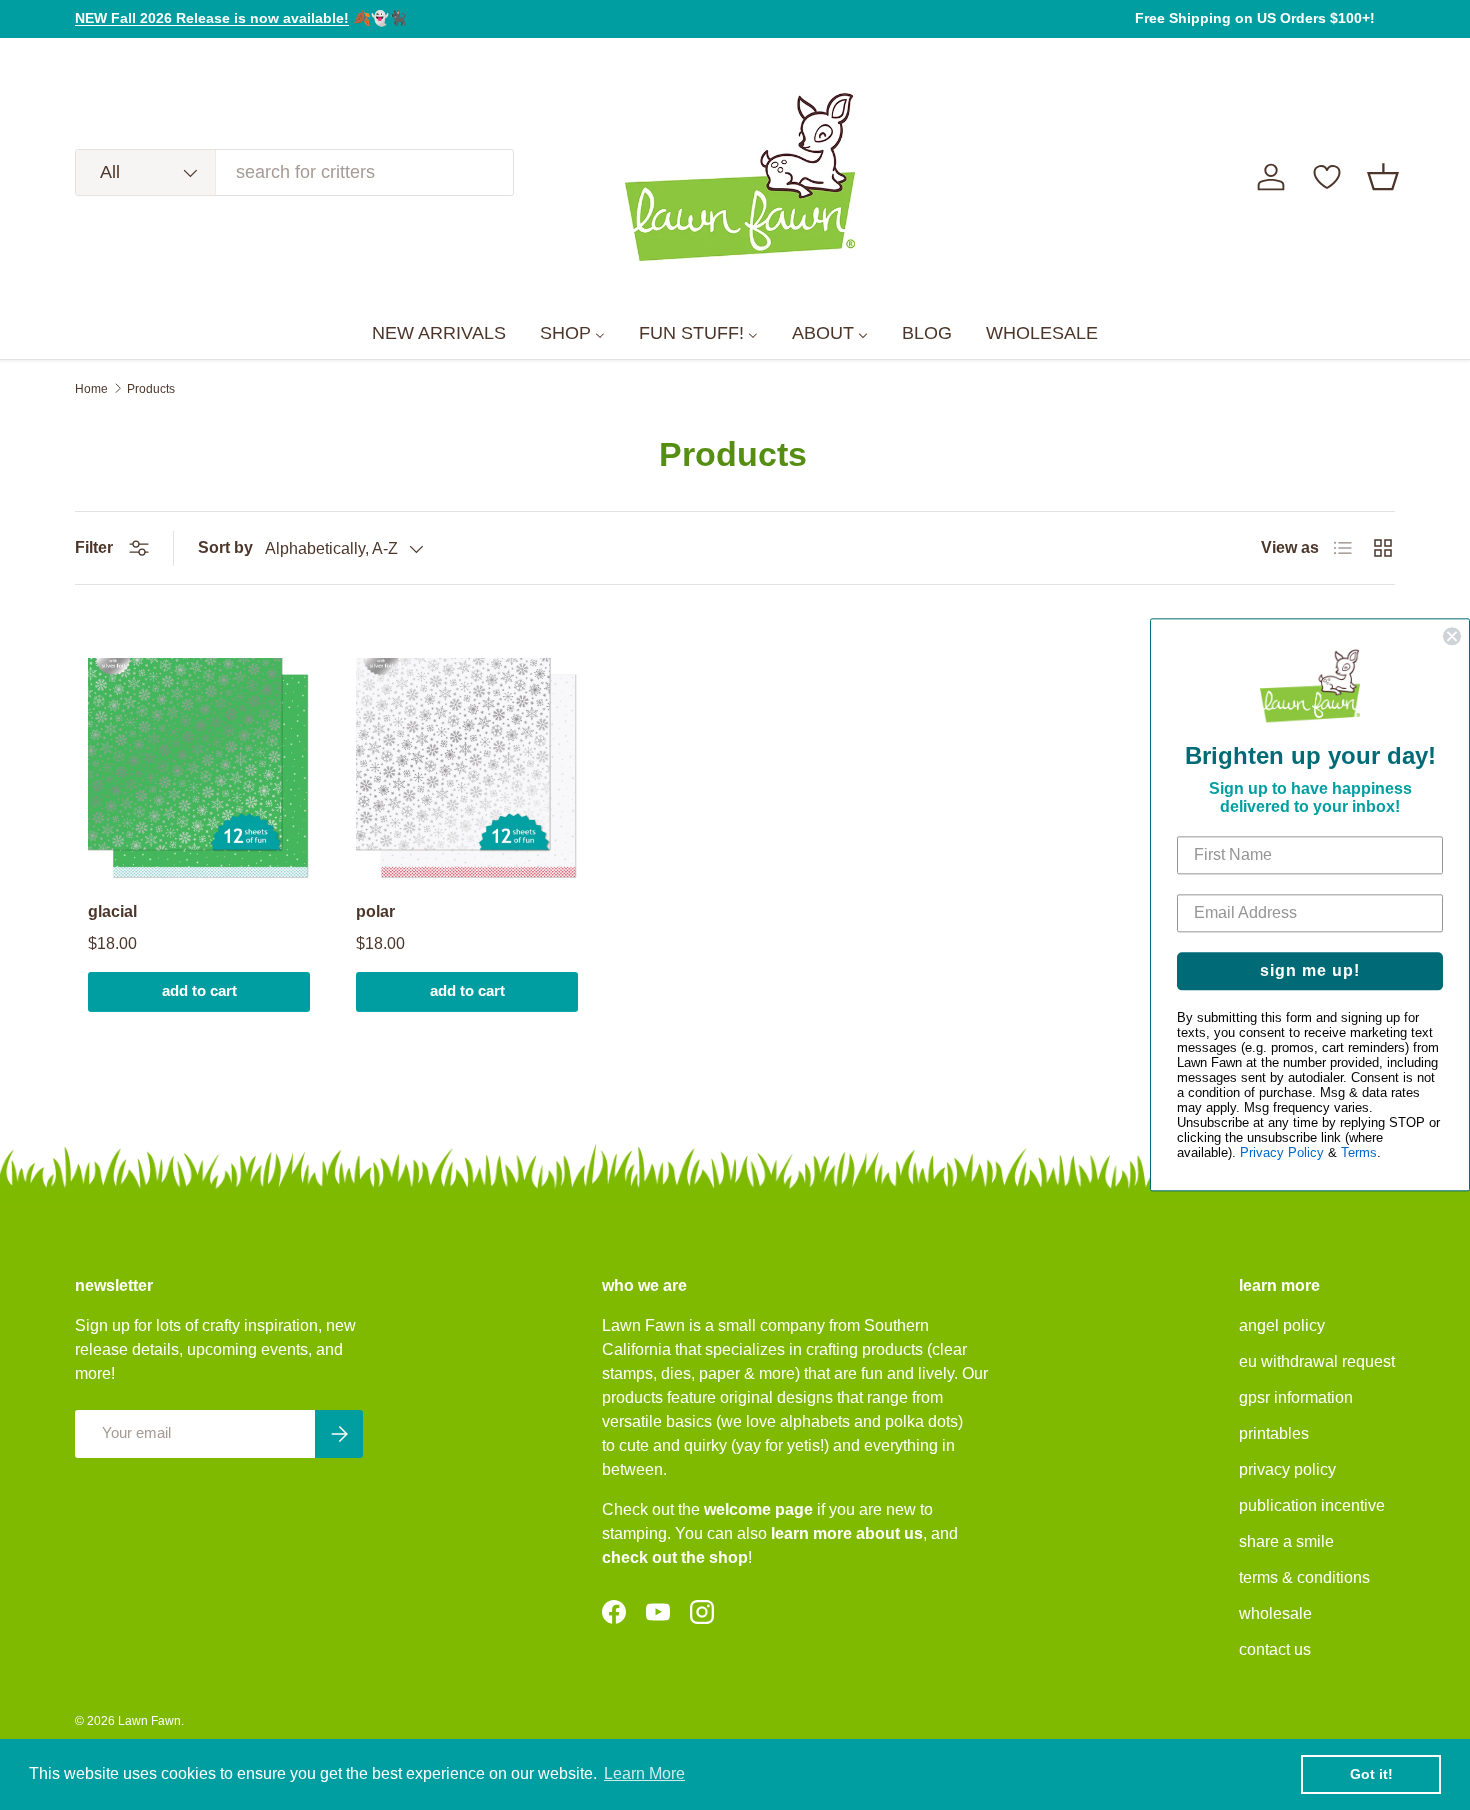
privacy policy (1287, 1469)
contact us (1275, 1649)
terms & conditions (1304, 1577)
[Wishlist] (1327, 177)
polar (375, 911)
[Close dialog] (1452, 636)
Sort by (225, 547)
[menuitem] (439, 334)
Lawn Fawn (149, 1721)
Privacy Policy (1282, 1153)
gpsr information (1296, 1397)
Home (91, 389)
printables (1274, 1433)
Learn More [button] (644, 1773)
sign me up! (1310, 971)
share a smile (1286, 1541)
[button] (1383, 177)
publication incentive (1312, 1505)
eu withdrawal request (1317, 1361)
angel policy (1282, 1325)
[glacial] (199, 769)
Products (151, 389)
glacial (112, 911)
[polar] (467, 769)
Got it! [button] (1371, 1774)
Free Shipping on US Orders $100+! (1255, 18)
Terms (1359, 1153)
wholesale (1275, 1613)
